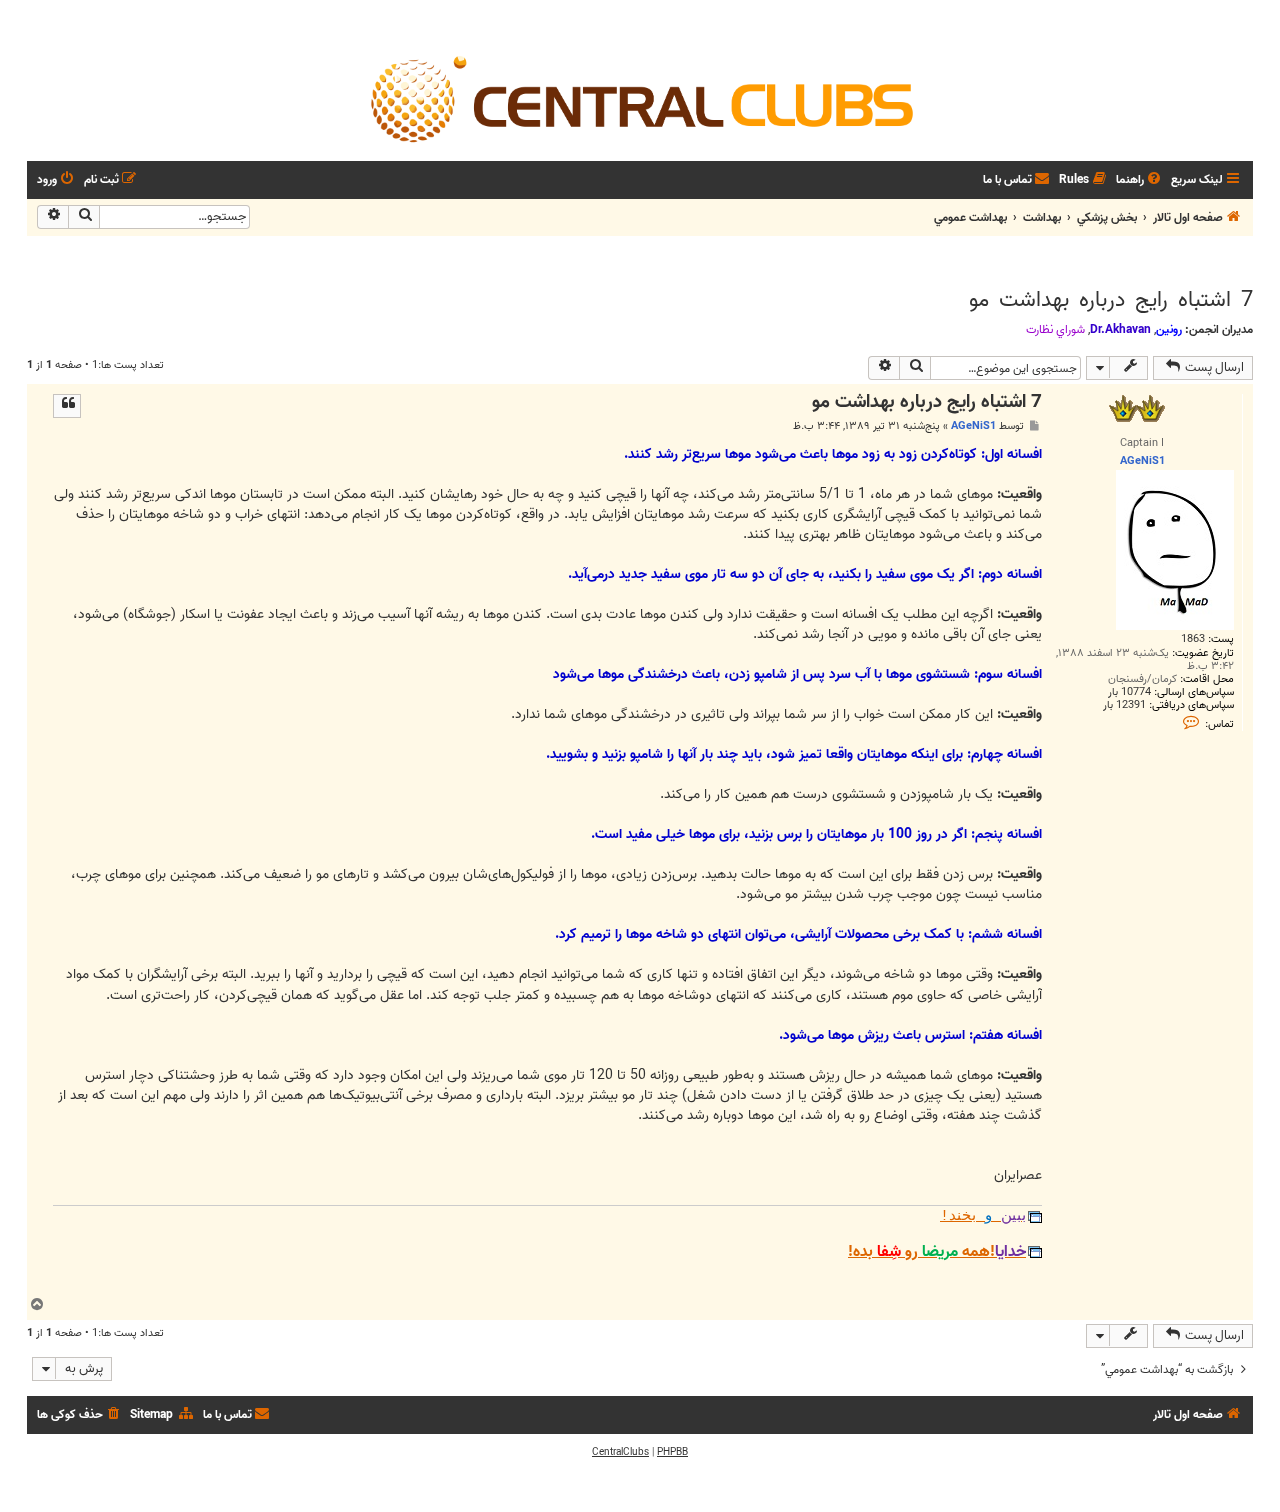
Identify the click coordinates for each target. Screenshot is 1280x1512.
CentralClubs (620, 1452)
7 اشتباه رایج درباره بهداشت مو (1111, 300)
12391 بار (1124, 705)
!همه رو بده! (937, 1252)
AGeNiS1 (973, 426)
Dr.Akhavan (1120, 329)
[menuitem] (1140, 180)
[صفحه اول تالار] (640, 98)
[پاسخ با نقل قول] (67, 406)
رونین (1169, 329)
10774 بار (1129, 692)
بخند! (983, 1216)
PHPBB (672, 1452)
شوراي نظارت (1055, 330)
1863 (1193, 639)
